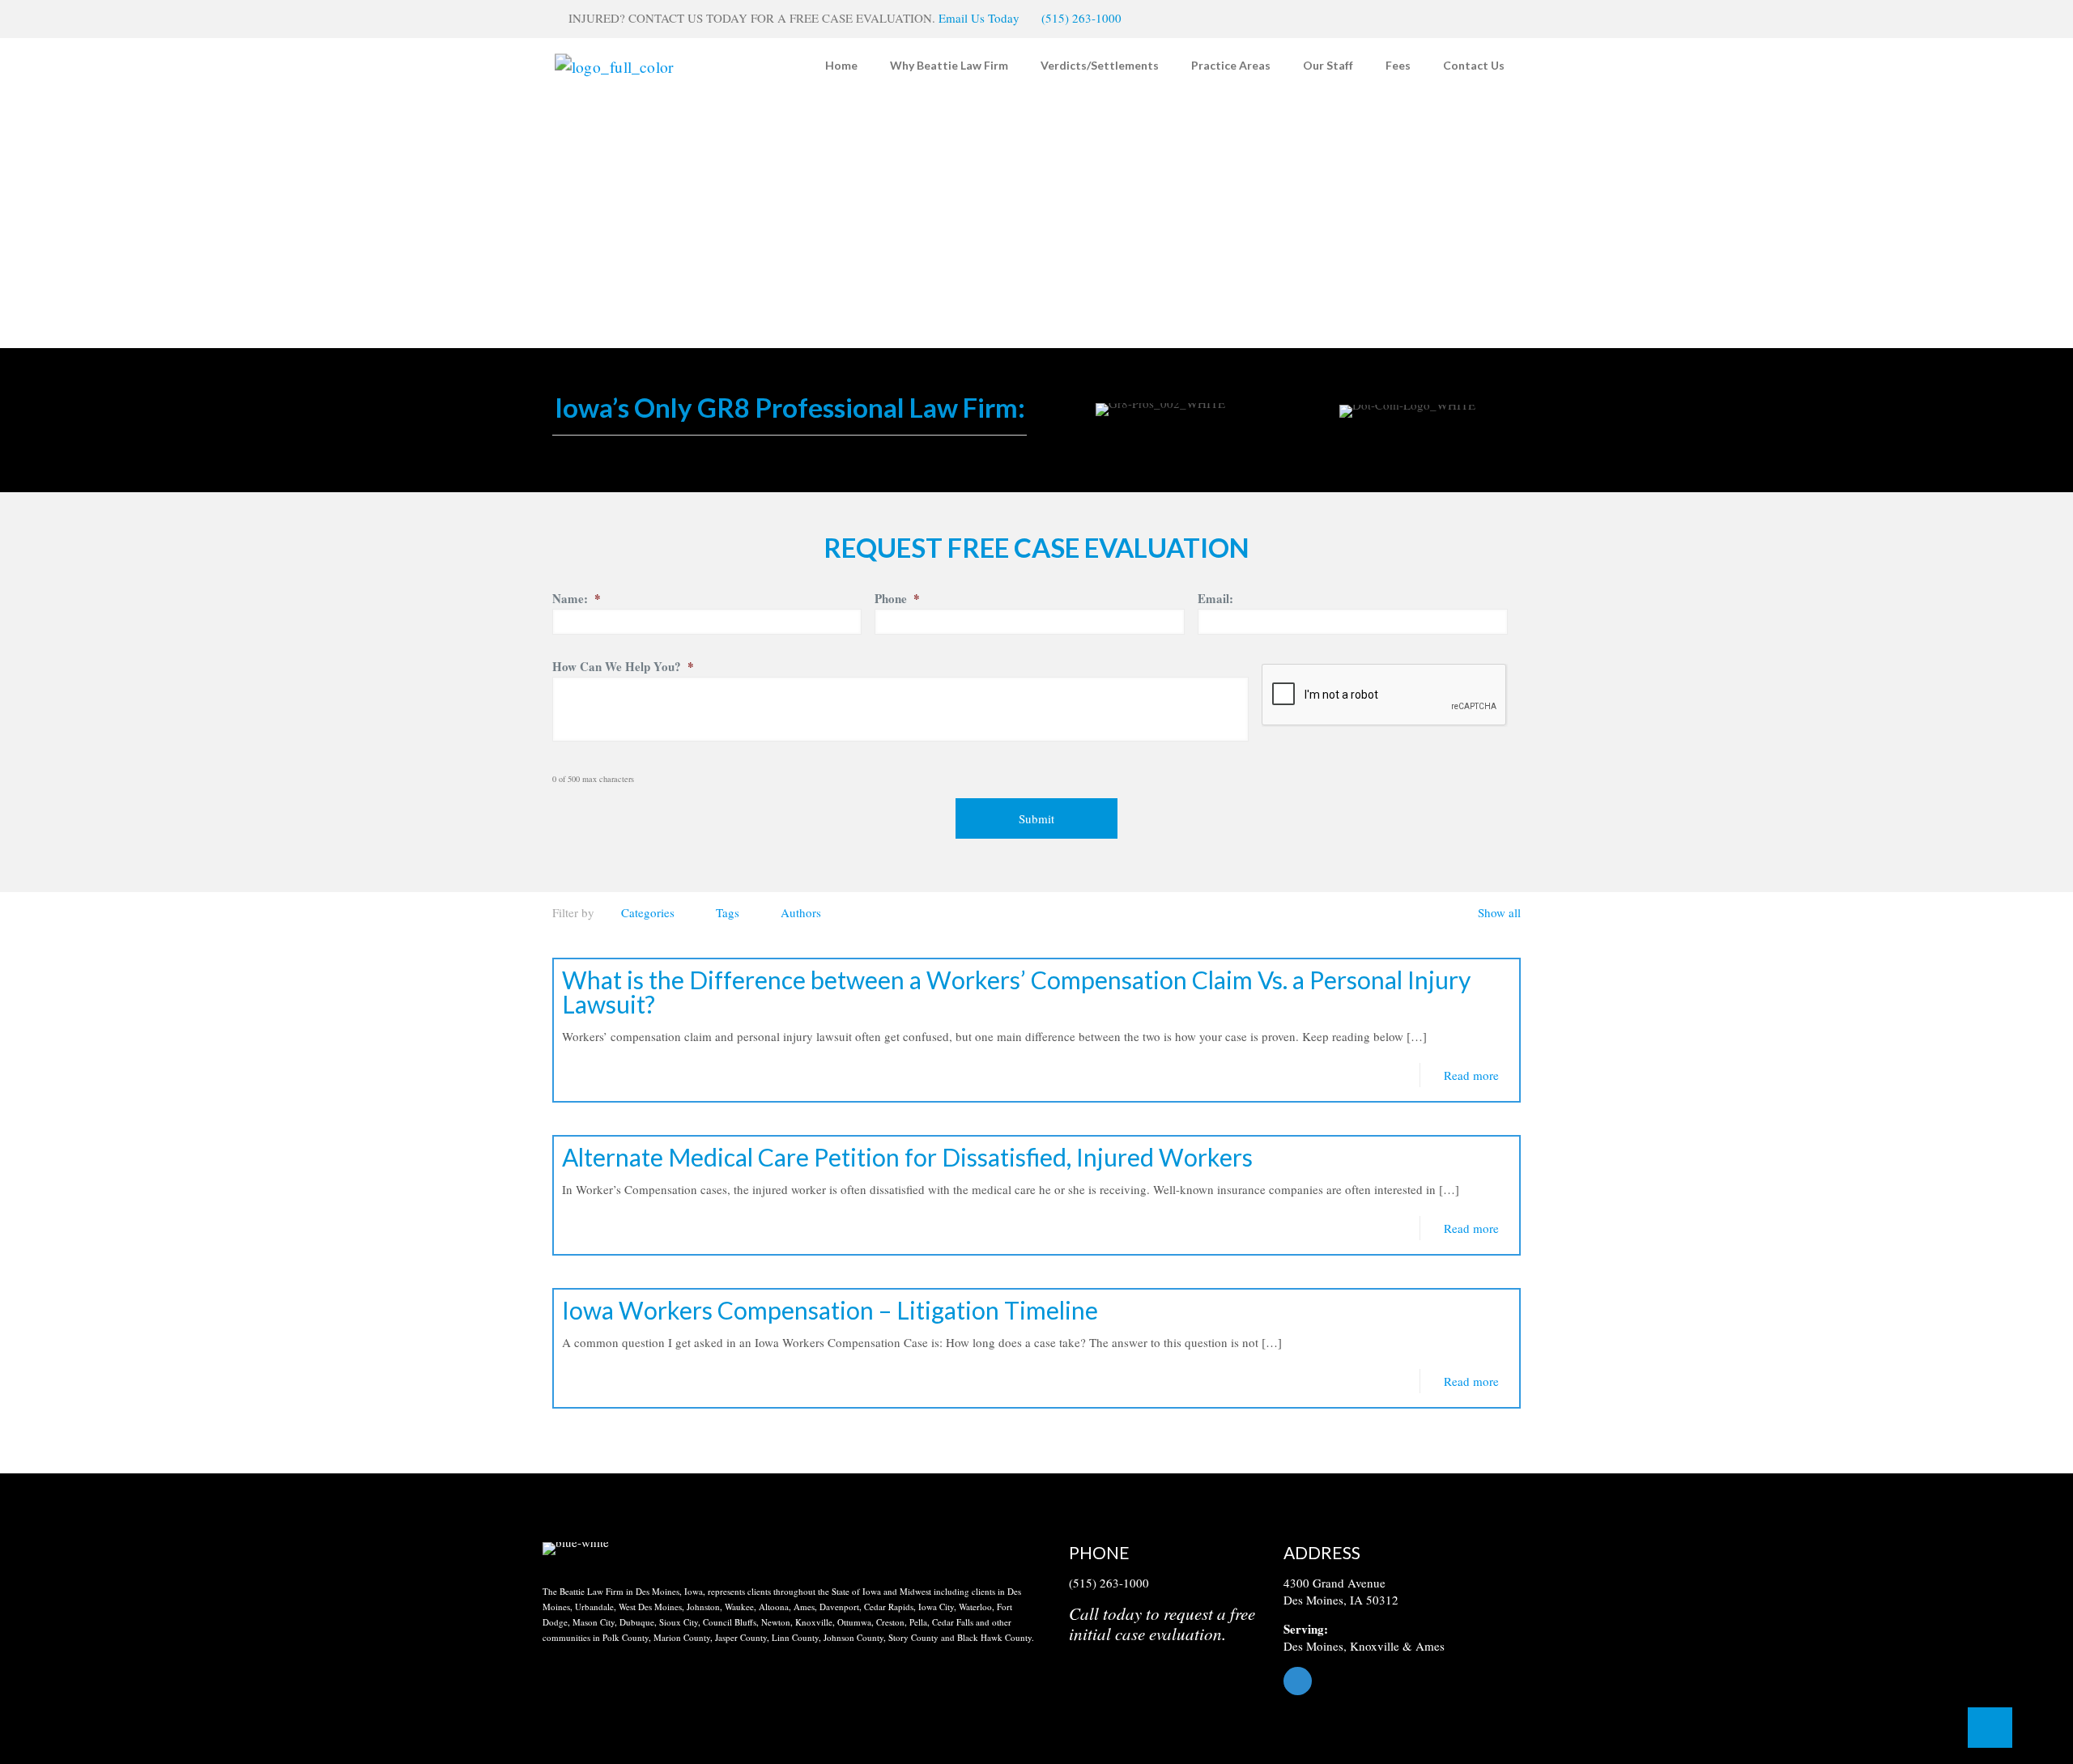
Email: (1215, 599)
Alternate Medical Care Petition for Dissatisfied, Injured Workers (907, 1157)
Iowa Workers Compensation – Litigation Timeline (830, 1310)
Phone (897, 599)
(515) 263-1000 (1081, 18)
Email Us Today (979, 18)
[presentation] (1385, 695)
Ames (1430, 1646)
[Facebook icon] (1495, 19)
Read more (1471, 1075)
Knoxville (1375, 1646)
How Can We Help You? (623, 667)
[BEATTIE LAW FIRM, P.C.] (614, 65)
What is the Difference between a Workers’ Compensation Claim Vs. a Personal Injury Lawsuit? (1016, 992)
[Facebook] (1407, 1681)
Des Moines (1313, 1646)
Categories (648, 912)
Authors (801, 912)
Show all (1499, 912)
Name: (577, 599)
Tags (728, 912)
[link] (576, 1549)
